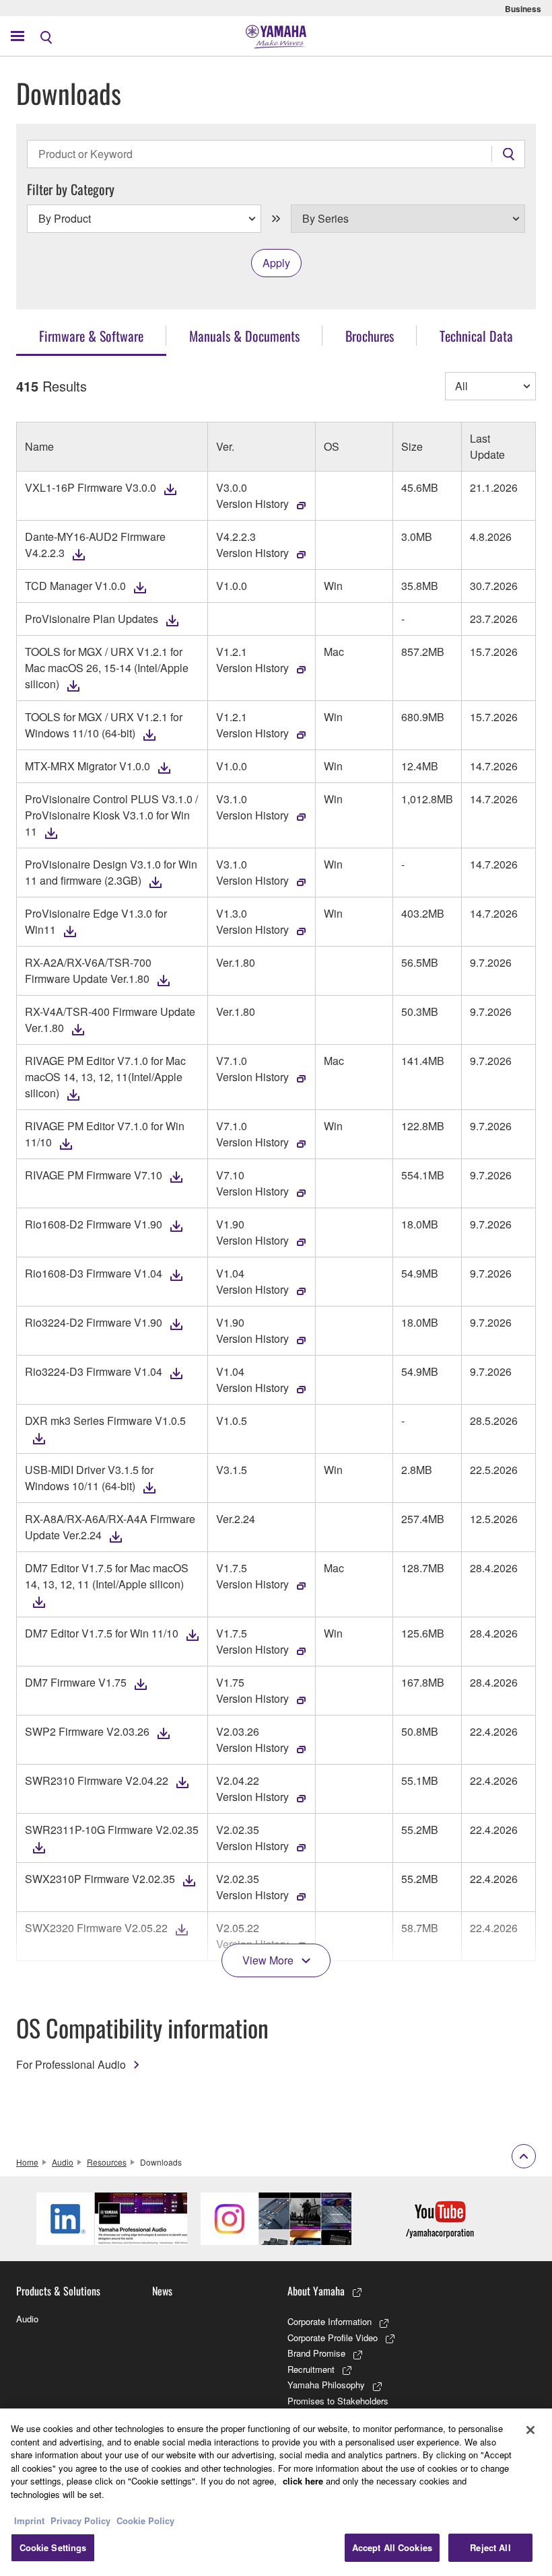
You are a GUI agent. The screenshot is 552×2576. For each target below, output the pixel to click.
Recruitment (311, 2369)
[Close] (530, 2430)
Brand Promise (316, 2353)
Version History (252, 504)
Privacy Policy (80, 2520)
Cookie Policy (145, 2520)
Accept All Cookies (392, 2547)
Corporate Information (330, 2321)
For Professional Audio (71, 2064)
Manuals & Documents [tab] (244, 336)
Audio (63, 2162)
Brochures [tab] (370, 336)
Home (27, 2162)
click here (303, 2481)
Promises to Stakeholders (338, 2401)
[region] (276, 2492)
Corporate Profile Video (333, 2338)
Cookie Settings (53, 2547)
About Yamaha (316, 2291)
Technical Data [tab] (476, 336)
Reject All (490, 2547)
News (162, 2291)
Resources (107, 2162)
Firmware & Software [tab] (91, 336)
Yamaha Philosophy (326, 2385)
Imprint (29, 2520)
